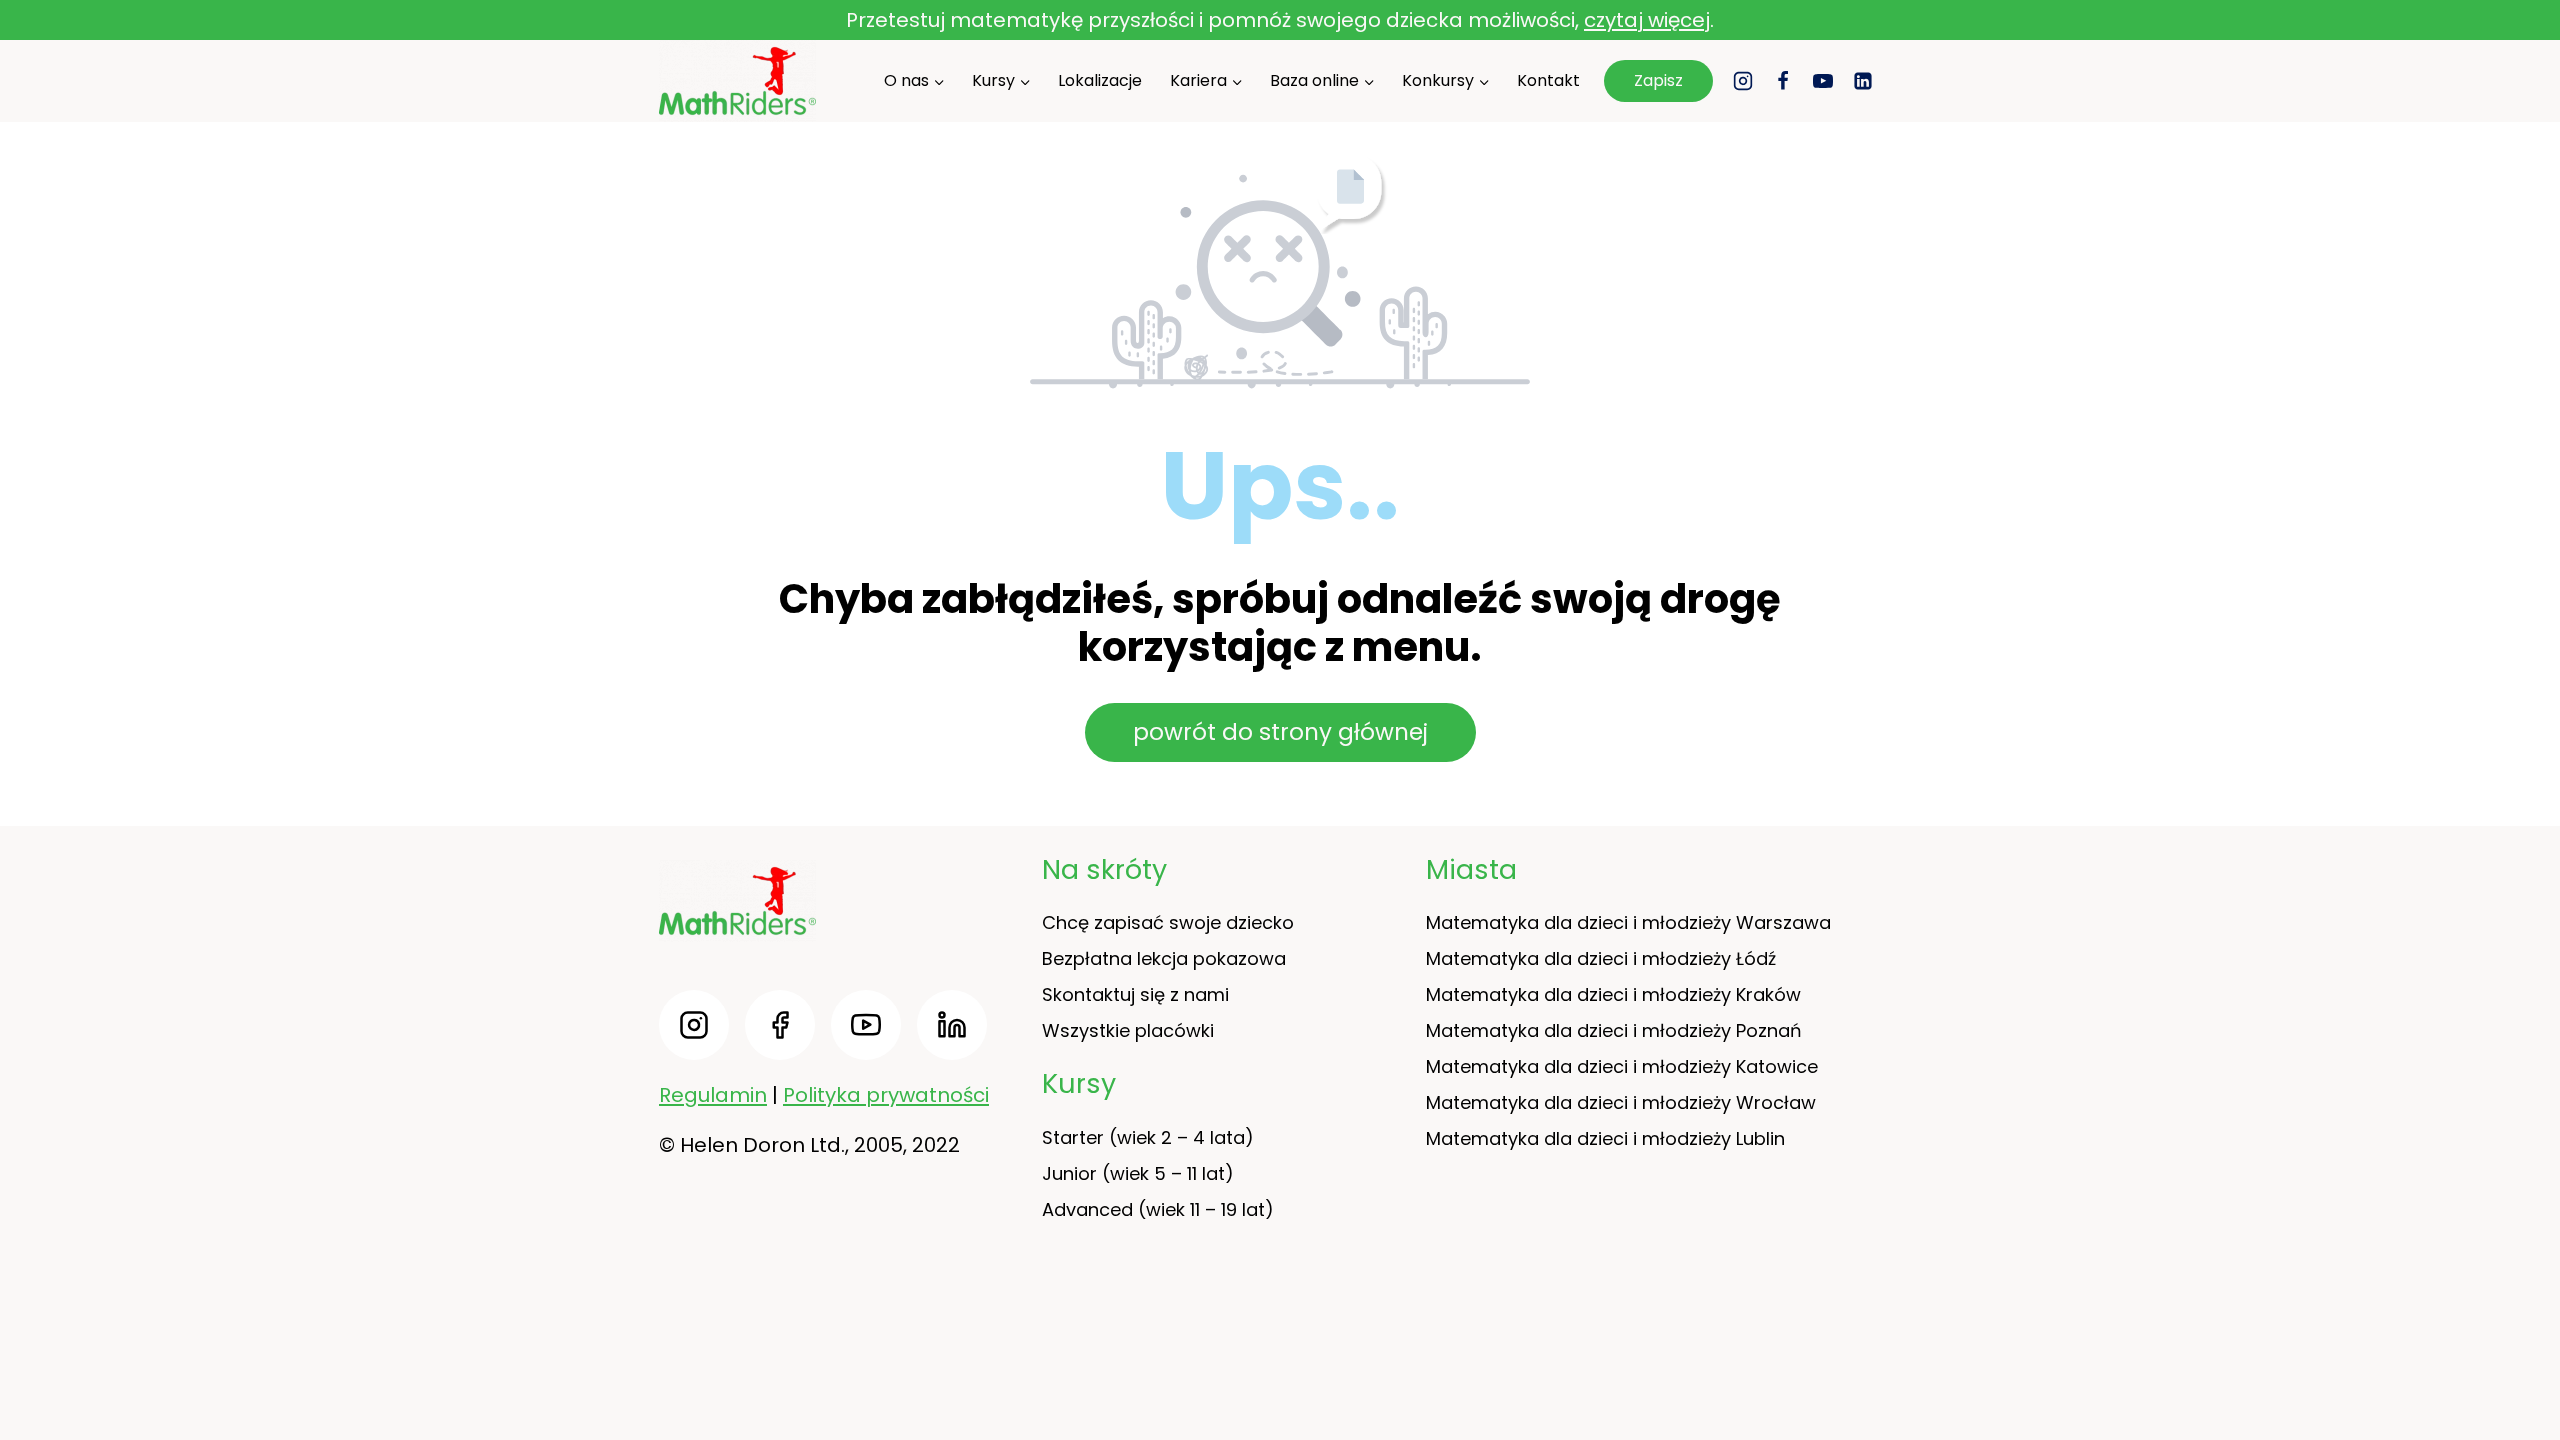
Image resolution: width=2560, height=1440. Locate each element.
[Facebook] (1783, 81)
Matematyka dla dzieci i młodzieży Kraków (1613, 994)
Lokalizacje (1100, 80)
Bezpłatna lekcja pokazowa (1164, 958)
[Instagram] (1743, 81)
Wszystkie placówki (1128, 1030)
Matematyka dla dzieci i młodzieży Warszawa (1628, 922)
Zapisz (1658, 80)
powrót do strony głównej (1280, 732)
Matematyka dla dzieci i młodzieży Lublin (1605, 1138)
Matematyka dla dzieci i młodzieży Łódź (1601, 958)
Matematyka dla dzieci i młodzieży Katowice (1622, 1066)
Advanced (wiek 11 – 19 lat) (1158, 1209)
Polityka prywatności (886, 1095)
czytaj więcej (1647, 20)
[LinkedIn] (1863, 81)
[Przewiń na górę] (2530, 1370)
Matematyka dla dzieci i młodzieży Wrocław (1621, 1102)
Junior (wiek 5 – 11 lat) (1138, 1173)
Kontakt (1548, 80)
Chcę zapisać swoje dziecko (1168, 922)
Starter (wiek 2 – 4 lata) (1148, 1137)
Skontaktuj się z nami (1135, 994)
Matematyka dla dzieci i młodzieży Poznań (1614, 1030)
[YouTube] (1823, 81)
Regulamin (713, 1095)
